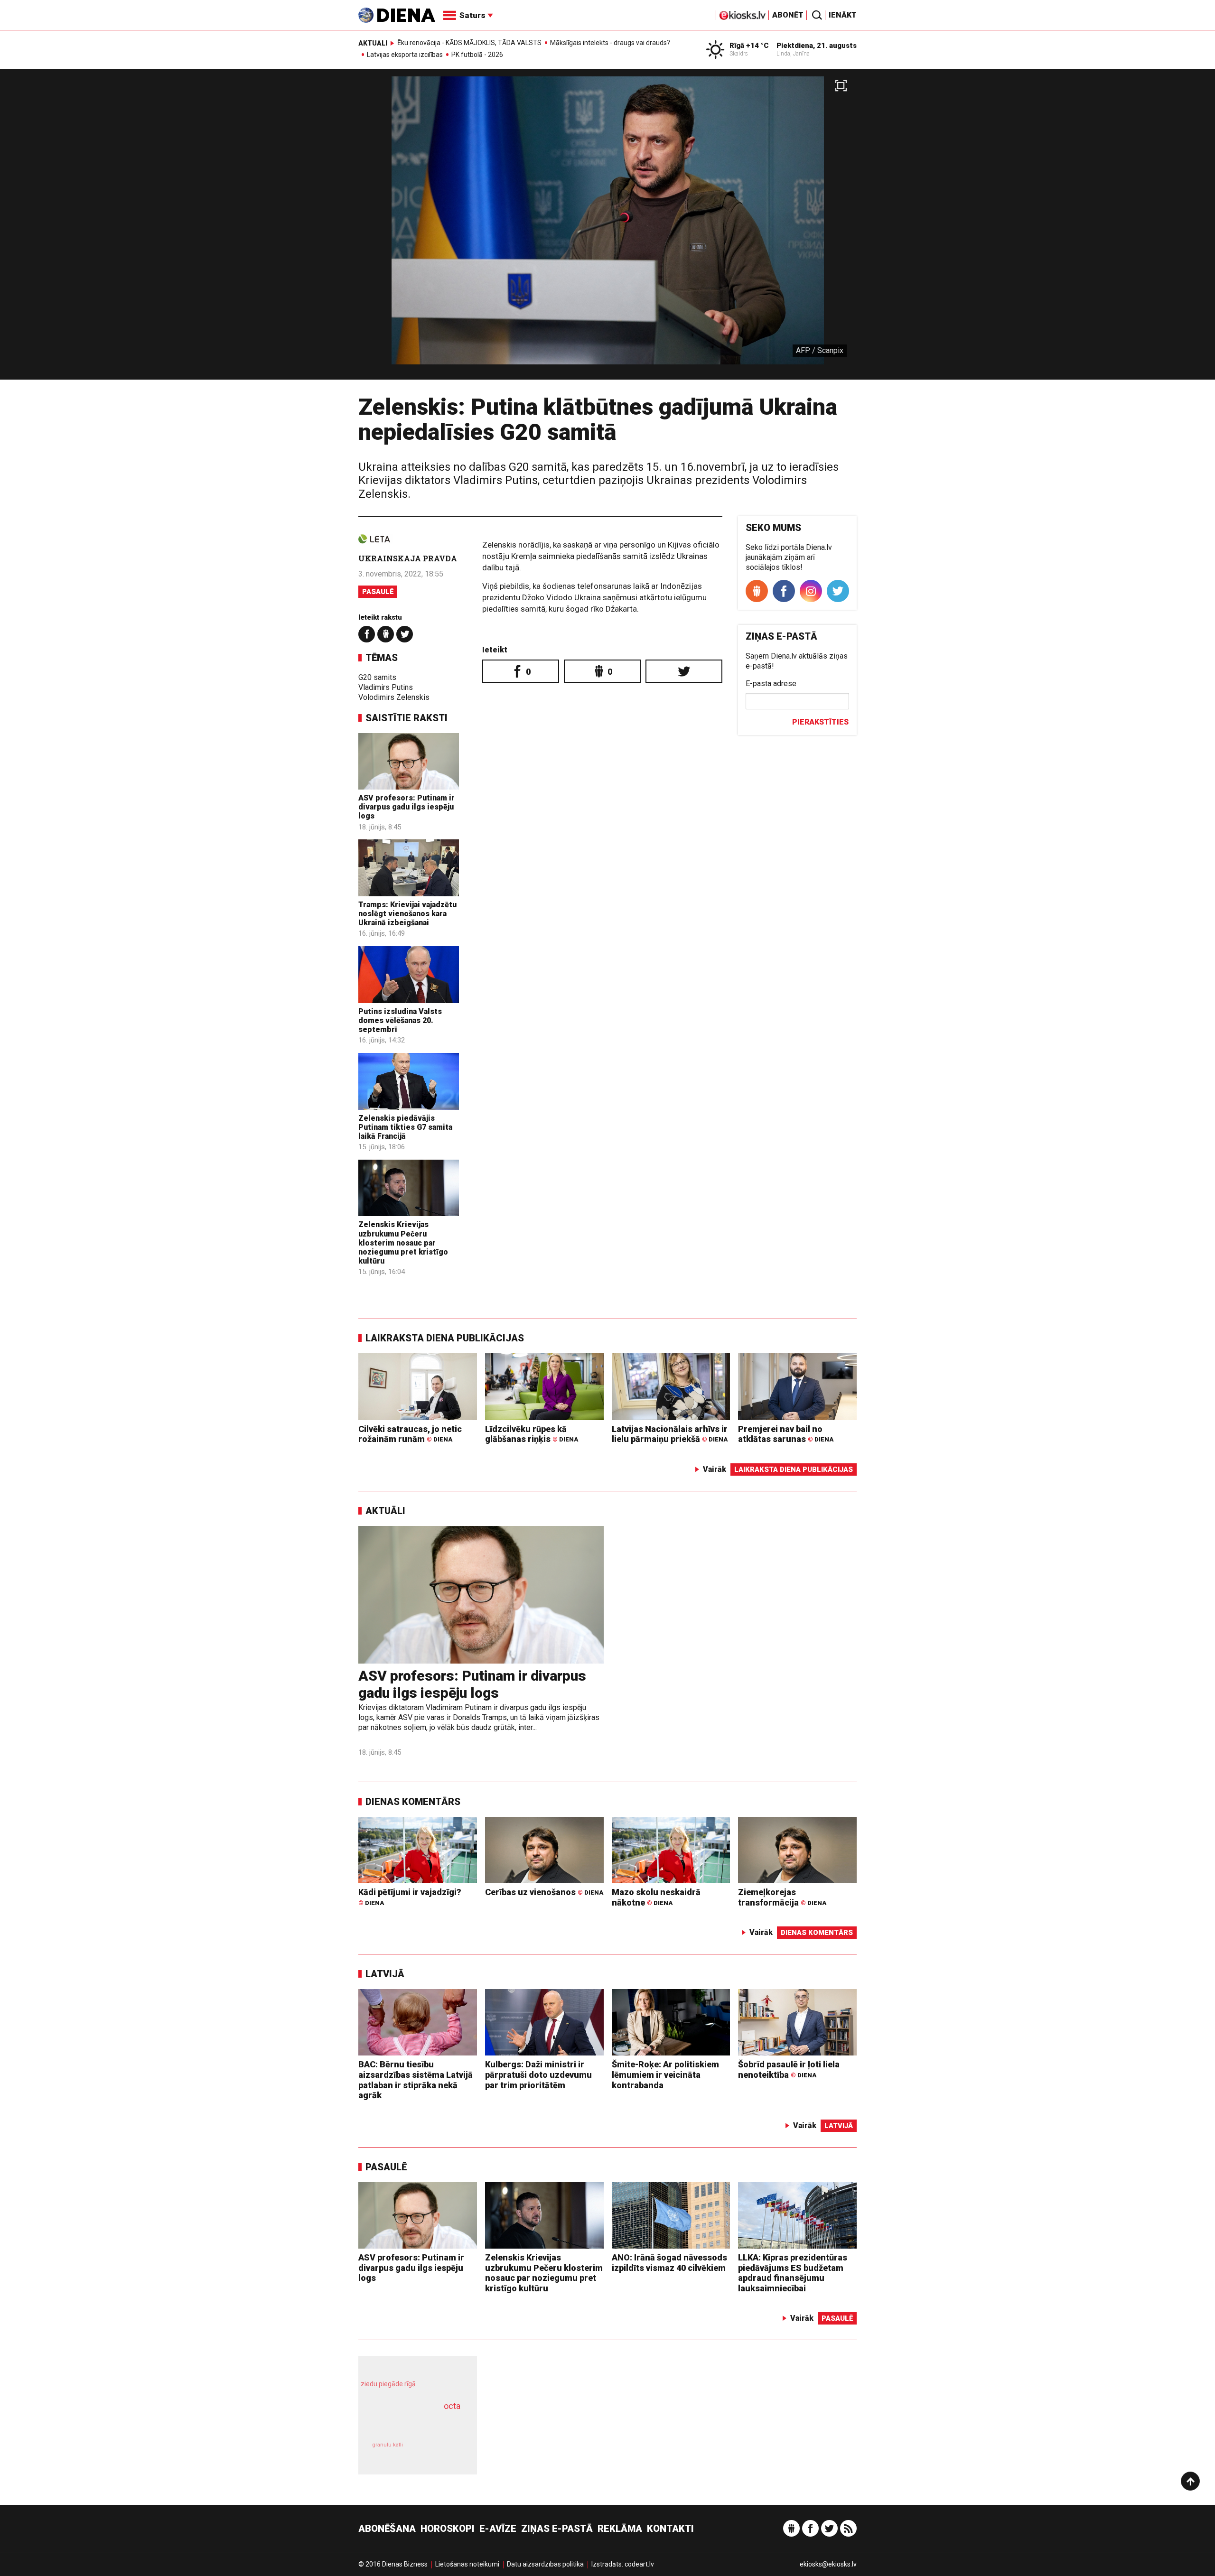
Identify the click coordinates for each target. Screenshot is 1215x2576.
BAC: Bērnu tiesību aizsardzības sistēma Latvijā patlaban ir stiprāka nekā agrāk (416, 2080)
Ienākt (843, 15)
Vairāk (715, 1469)
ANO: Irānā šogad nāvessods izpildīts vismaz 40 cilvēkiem (669, 2263)
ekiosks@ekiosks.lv (828, 2564)
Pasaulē (378, 592)
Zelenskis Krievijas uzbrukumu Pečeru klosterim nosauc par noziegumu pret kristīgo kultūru (403, 1243)
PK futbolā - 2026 (477, 55)
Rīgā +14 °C (749, 46)
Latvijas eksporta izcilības (405, 55)
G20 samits (377, 677)
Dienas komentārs (413, 1802)
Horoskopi (448, 2529)
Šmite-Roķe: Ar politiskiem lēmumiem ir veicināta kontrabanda (665, 2074)
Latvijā (385, 1974)
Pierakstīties (820, 722)
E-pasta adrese (771, 684)
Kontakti (670, 2529)
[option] (607, 228)
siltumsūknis (441, 2451)
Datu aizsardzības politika (545, 2564)
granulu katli (388, 2445)
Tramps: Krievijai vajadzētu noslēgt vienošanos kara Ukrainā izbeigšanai (407, 914)
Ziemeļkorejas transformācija (782, 1897)
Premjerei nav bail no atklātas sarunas (786, 1434)
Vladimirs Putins (386, 687)
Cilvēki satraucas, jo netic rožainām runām (410, 1434)
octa (452, 2406)
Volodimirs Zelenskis (394, 697)
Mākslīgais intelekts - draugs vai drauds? (610, 43)
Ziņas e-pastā (557, 2529)
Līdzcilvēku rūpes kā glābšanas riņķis (532, 1434)
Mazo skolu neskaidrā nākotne (656, 1897)
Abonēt (788, 15)
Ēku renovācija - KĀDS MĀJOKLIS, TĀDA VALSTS (469, 43)
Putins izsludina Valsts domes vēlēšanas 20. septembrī (400, 1020)
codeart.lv (639, 2564)
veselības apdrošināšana (409, 2423)
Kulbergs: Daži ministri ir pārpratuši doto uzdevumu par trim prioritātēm (538, 2074)
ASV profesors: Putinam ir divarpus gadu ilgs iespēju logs (407, 807)
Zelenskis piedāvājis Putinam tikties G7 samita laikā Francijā (405, 1127)
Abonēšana (387, 2529)
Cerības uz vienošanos (544, 1892)
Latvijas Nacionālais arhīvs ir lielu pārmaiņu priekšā (670, 1434)
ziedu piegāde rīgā (388, 2384)
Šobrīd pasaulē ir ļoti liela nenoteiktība (789, 2069)
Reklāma (620, 2529)
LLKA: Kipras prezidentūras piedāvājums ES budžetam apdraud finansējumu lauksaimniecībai (793, 2273)
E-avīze (498, 2529)
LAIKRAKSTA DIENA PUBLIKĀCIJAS (445, 1338)
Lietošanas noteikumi (467, 2564)
